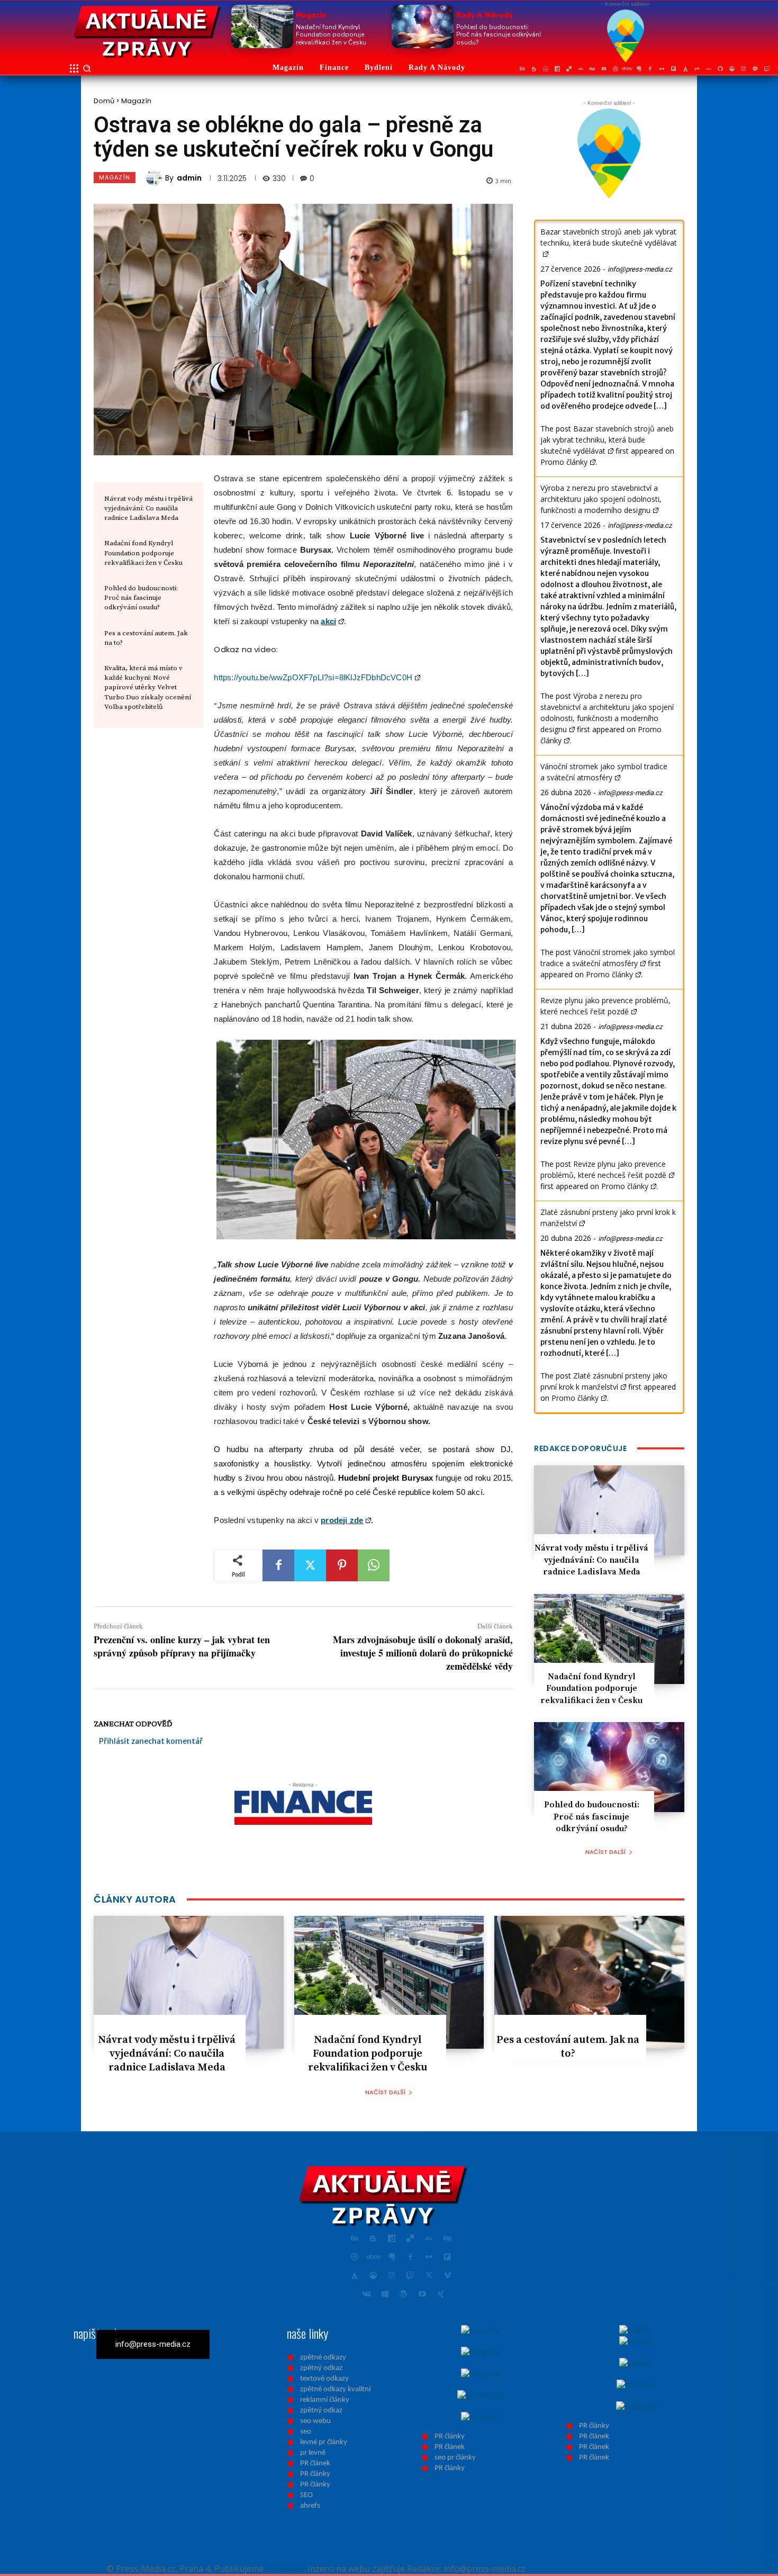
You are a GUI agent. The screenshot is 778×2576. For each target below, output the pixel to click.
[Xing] (441, 2295)
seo (306, 2432)
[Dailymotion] (557, 69)
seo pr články (455, 2458)
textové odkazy (324, 2379)
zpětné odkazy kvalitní (335, 2389)
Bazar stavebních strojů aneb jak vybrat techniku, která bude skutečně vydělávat (609, 237)
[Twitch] (767, 69)
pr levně (313, 2453)
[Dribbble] (616, 69)
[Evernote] (639, 69)
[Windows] (385, 2295)
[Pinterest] (342, 1565)
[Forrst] (685, 69)
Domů (104, 101)
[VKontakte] (367, 2295)
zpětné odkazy (323, 2358)
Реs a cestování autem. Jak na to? (568, 2047)
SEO (306, 2495)
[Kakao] (755, 69)
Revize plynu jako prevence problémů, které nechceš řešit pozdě (605, 1006)
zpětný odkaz (321, 2368)
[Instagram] (744, 69)
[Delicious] (569, 69)
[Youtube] (422, 2295)
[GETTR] (709, 69)
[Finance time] (147, 32)
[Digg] (592, 69)
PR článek (315, 2464)
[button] (87, 68)
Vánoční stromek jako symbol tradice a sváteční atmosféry (604, 772)
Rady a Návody (485, 15)
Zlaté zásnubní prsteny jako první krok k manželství (604, 1381)
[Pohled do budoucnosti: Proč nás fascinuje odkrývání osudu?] (423, 26)
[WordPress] (404, 2295)
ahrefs (310, 2506)
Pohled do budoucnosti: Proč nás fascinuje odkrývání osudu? (499, 35)
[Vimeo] (447, 2276)
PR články (315, 2474)
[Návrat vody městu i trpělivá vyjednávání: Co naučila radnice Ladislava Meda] (609, 1510)
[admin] (156, 178)
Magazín (311, 15)
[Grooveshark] (732, 69)
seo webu (315, 2421)
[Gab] (697, 69)
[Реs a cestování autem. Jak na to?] (589, 1982)
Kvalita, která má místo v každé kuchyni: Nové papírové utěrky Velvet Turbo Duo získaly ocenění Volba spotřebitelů (148, 687)
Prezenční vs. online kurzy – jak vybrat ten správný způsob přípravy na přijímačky (182, 1646)
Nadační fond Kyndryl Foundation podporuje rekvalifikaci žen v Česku (331, 35)
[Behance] (522, 69)
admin (189, 178)
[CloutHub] (546, 69)
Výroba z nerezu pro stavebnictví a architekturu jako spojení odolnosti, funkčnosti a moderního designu (601, 499)
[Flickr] (662, 69)
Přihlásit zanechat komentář (151, 1741)
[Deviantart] (581, 69)
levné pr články (324, 2442)
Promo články (564, 462)
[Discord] (604, 69)
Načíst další (605, 1852)
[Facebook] (650, 69)
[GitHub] (720, 69)
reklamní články (325, 2400)
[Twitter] (310, 1565)
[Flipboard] (674, 69)
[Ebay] (627, 69)
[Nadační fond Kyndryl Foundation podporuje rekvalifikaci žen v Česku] (262, 26)
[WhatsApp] (374, 1565)
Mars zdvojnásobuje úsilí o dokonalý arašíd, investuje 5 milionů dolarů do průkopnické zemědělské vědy (423, 1653)
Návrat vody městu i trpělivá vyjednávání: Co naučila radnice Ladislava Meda (148, 508)
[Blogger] (534, 69)
